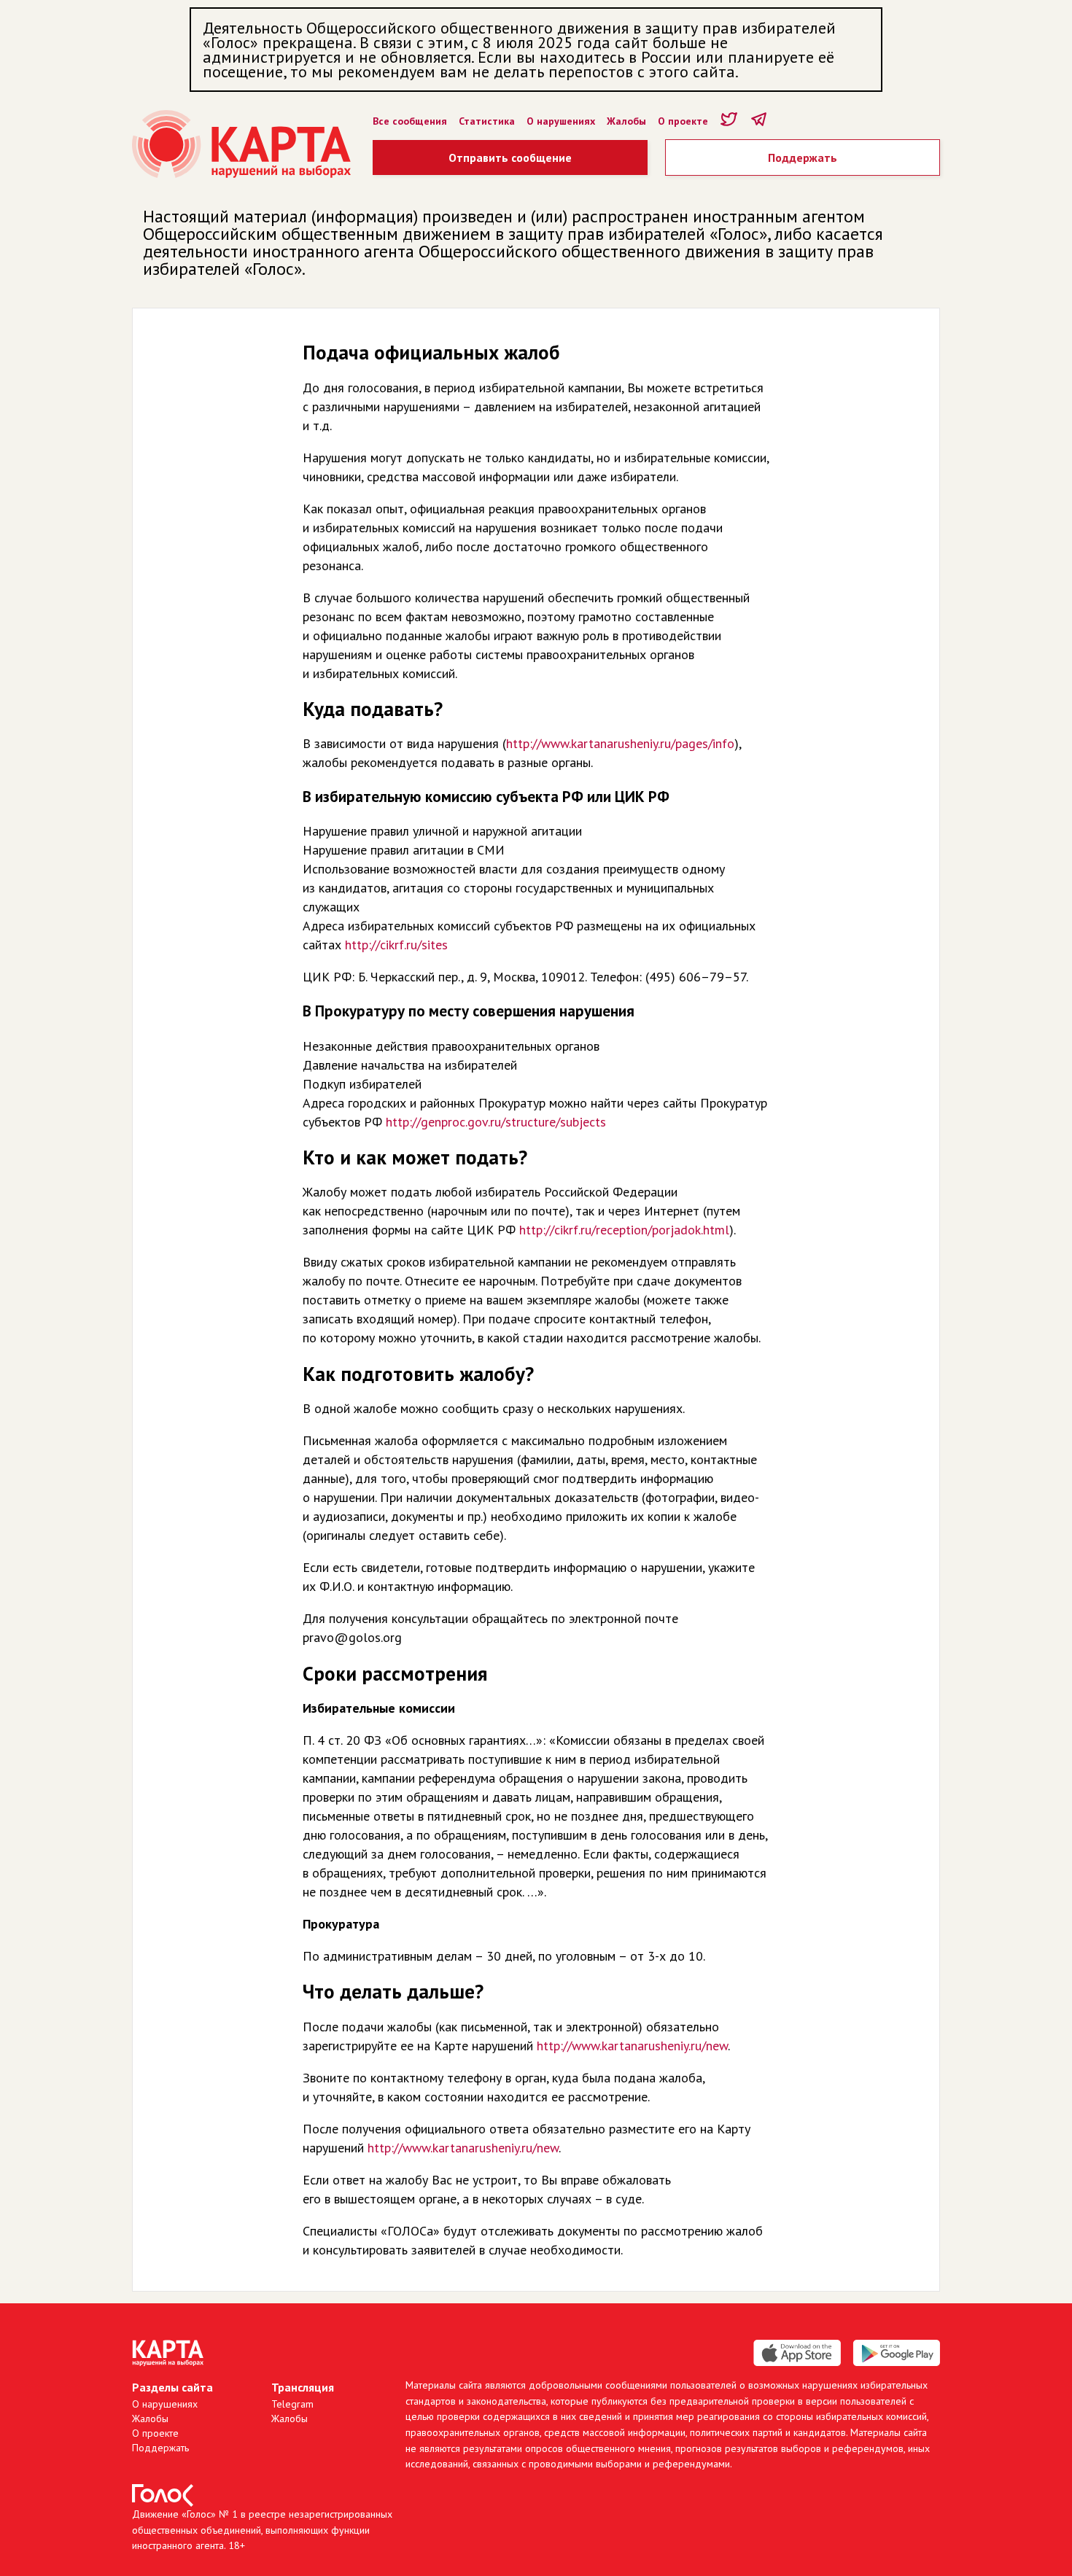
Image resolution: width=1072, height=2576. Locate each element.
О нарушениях (561, 121)
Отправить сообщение (510, 157)
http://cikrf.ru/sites (396, 945)
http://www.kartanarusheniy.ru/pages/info (620, 743)
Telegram (292, 2404)
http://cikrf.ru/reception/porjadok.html (624, 1230)
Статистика (487, 121)
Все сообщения (410, 121)
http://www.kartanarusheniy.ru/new (632, 2046)
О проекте (683, 121)
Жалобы (626, 121)
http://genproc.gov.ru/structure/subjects (496, 1122)
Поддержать (803, 157)
